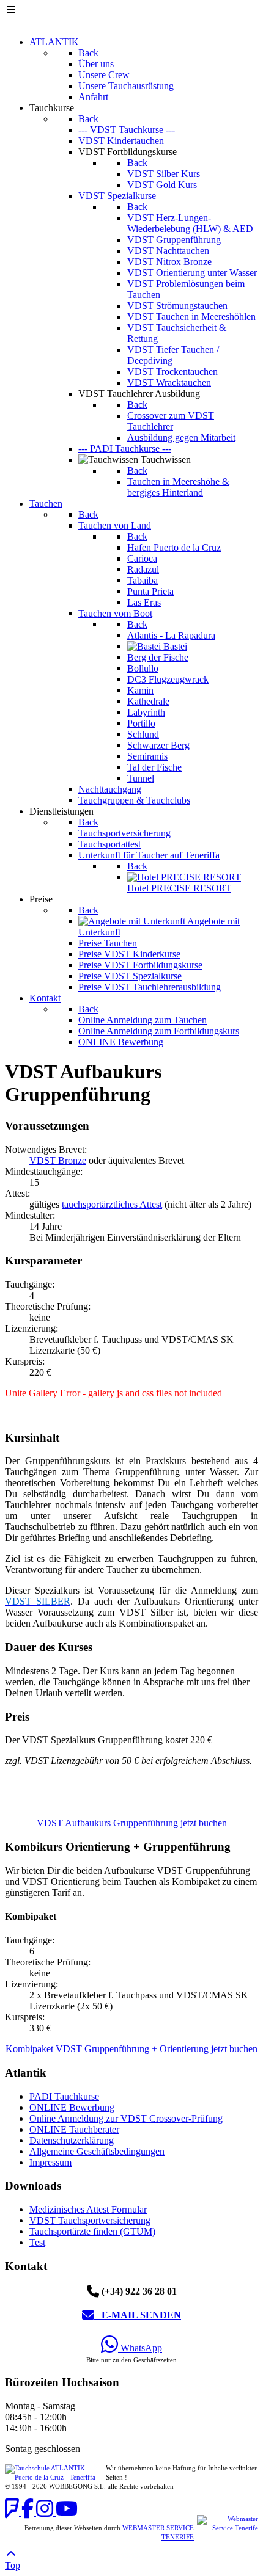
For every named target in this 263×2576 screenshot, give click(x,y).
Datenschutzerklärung (72, 2140)
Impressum (50, 2162)
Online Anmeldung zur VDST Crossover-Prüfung (126, 2118)
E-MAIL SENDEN (138, 2315)
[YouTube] (67, 2512)
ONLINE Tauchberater (74, 2129)
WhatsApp (140, 2348)
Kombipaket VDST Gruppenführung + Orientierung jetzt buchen (131, 2049)
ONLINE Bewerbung (72, 2107)
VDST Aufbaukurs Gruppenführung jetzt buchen (132, 1823)
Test (37, 2242)
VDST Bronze (58, 1160)
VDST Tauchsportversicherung (90, 2220)
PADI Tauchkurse (64, 2096)
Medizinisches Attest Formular (88, 2209)
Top (13, 2565)
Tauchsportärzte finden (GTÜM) (92, 2231)
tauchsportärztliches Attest (112, 1204)
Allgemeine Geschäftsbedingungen (97, 2151)
